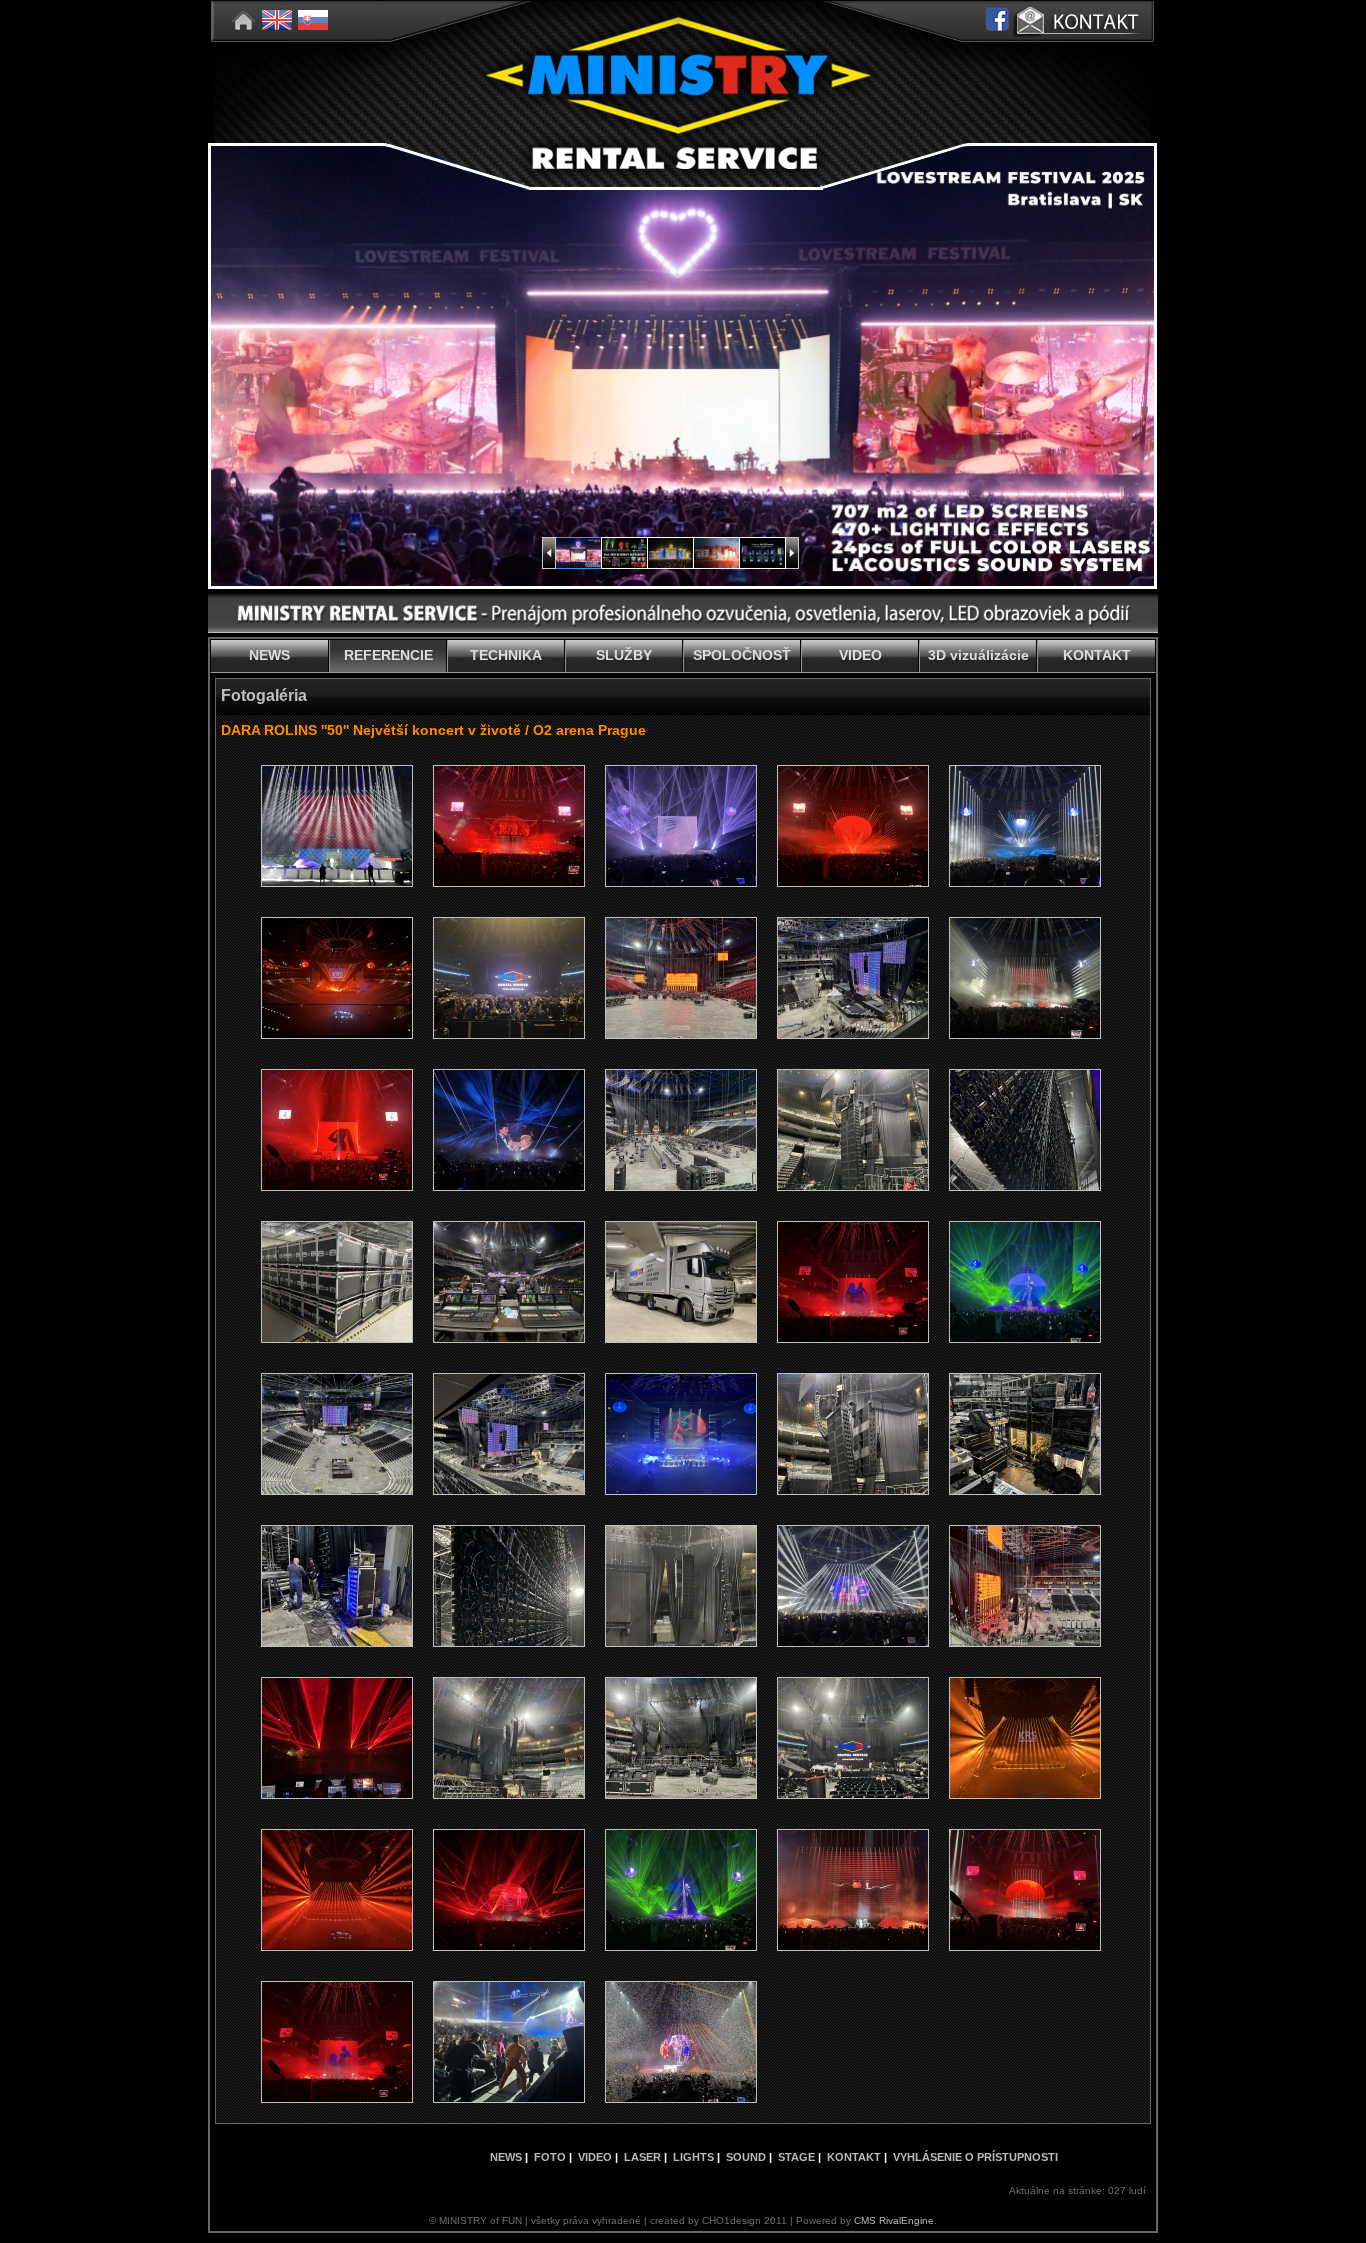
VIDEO (860, 655)
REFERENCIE (388, 655)
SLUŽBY (624, 655)
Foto (550, 2157)
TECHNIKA (506, 655)
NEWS (269, 655)
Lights (693, 2157)
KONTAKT (1097, 655)
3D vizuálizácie (978, 655)
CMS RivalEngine (894, 2220)
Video (595, 2157)
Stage (796, 2157)
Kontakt (854, 2157)
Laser (642, 2157)
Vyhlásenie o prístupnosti (975, 2157)
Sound (746, 2157)
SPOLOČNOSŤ (742, 655)
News (506, 2157)
